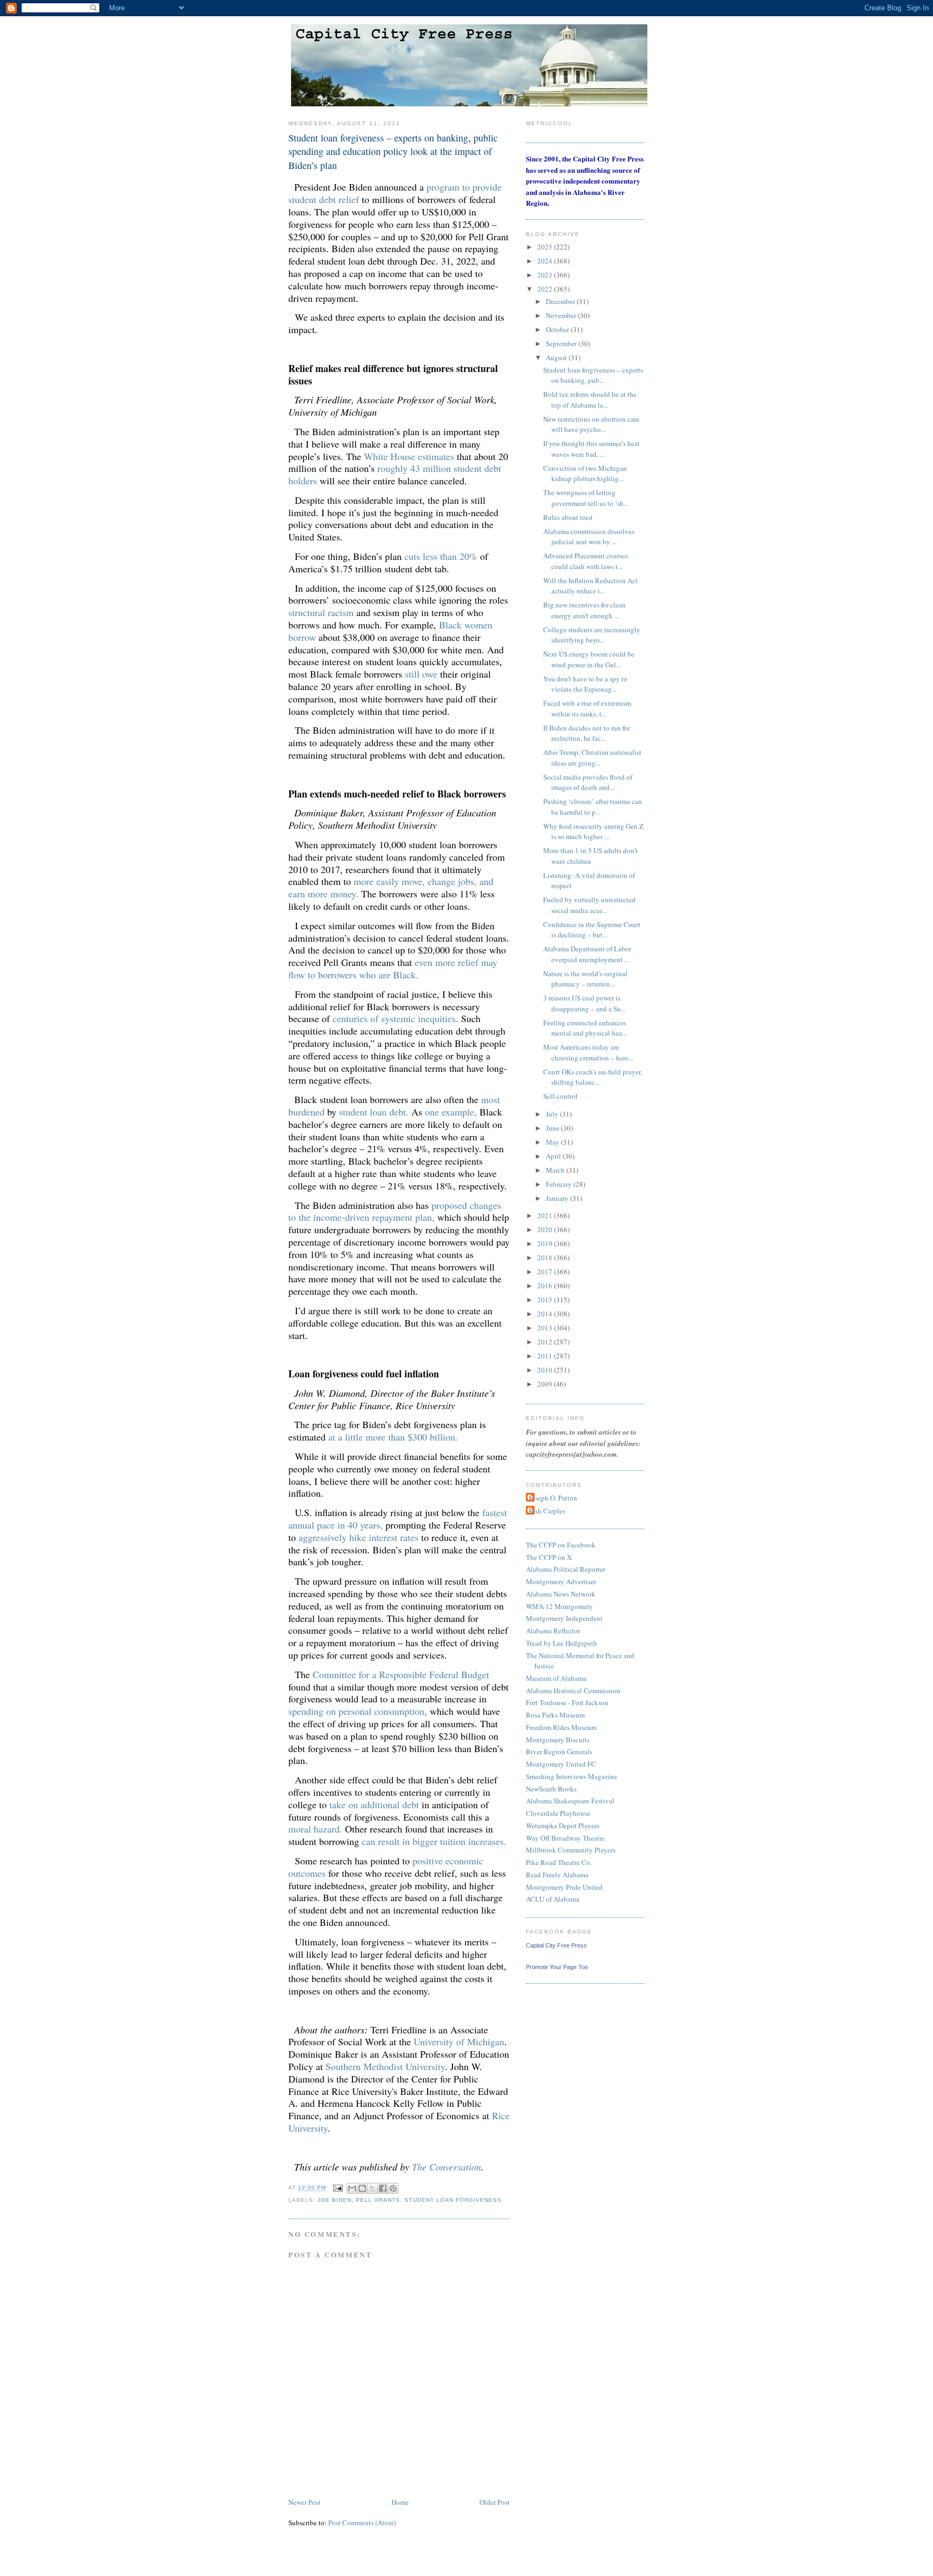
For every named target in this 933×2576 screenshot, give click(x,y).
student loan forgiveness (453, 2200)
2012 (546, 1342)
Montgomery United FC (561, 1764)
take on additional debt (374, 1804)
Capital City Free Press (556, 1945)
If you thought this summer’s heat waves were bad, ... (591, 449)
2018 (546, 1257)
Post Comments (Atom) (362, 2523)
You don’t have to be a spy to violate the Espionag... (585, 684)
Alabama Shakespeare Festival (570, 1801)
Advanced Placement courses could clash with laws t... (586, 561)
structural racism (321, 612)
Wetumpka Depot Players (563, 1825)
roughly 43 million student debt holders (395, 474)
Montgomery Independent (564, 1618)
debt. (399, 1112)
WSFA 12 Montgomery (559, 1606)
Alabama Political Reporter (566, 1569)
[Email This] (352, 2188)
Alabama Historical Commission (573, 1691)
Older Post (495, 2502)
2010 (546, 1370)
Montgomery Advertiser (561, 1581)
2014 (546, 1314)
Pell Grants (378, 2200)
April (554, 1156)
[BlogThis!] (362, 2188)
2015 (546, 1300)
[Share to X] (373, 2188)
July (553, 1114)
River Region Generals (559, 1752)
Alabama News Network (561, 1594)
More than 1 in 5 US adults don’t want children (590, 856)
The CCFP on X (549, 1557)
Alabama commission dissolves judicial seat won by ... (589, 537)
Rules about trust (568, 517)
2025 (546, 247)
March (556, 1170)
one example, (451, 1112)
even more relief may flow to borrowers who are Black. (393, 968)
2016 (546, 1286)
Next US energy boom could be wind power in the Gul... (589, 659)
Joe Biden (334, 2200)
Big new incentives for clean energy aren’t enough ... (584, 610)
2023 (546, 275)
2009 (546, 1384)
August (557, 357)
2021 (546, 1215)
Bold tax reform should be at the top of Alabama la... (590, 400)
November (562, 315)
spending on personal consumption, (358, 1711)
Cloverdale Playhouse (558, 1813)
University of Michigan (459, 2041)
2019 (546, 1243)
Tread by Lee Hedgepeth (562, 1643)
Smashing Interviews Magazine (572, 1776)
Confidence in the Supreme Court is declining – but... (592, 930)
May (553, 1142)
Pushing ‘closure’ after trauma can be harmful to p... (593, 807)
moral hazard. (315, 1829)
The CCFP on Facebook (561, 1545)
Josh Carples (547, 1511)
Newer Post (305, 2502)
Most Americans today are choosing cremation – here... (588, 1052)
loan (378, 1112)
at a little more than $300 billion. (393, 1437)
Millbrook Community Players (571, 1850)
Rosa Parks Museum (555, 1715)
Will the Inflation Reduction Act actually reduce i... (590, 586)
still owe (421, 674)
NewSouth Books (551, 1789)
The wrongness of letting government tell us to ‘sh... (586, 498)
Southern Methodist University (385, 2066)
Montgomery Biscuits (558, 1740)
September (562, 343)
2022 (546, 289)
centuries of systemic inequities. (395, 1018)
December (561, 301)
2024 (546, 261)
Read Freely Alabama (557, 1875)
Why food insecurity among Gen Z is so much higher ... (593, 831)
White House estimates (409, 456)
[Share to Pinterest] (393, 2188)
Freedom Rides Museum (561, 1727)
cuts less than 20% (441, 556)
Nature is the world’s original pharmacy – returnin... (585, 979)
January (558, 1198)
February (560, 1184)
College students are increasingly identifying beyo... (592, 635)
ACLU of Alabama (553, 1899)
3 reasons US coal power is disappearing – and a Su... (584, 1003)
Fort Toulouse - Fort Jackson (567, 1702)
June (553, 1128)
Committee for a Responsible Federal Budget (401, 1674)
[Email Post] (338, 2188)
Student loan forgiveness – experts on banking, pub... (593, 375)
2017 (546, 1272)
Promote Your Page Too (557, 1967)
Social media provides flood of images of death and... (588, 782)
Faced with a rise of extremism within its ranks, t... (587, 708)
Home (400, 2502)
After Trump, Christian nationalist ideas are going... (592, 758)
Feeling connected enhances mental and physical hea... (585, 1028)
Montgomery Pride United (564, 1887)
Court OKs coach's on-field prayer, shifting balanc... (593, 1077)
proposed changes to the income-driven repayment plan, (395, 1211)
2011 (546, 1356)
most (491, 1099)
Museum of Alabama (556, 1678)
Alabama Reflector (553, 1631)
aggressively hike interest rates (359, 1537)
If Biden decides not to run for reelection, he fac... (587, 733)
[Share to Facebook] (383, 2188)
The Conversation (447, 2167)
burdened (306, 1112)
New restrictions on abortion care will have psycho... (591, 424)
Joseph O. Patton (553, 1498)
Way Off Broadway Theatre (565, 1838)
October (558, 329)
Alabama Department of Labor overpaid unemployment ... (587, 954)
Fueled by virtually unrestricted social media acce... (589, 905)
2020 (546, 1229)
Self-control (560, 1096)
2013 (546, 1328)
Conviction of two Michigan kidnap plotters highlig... (585, 474)
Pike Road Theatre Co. (559, 1862)
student (353, 1112)
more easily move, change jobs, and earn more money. (391, 887)
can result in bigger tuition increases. (434, 1841)
